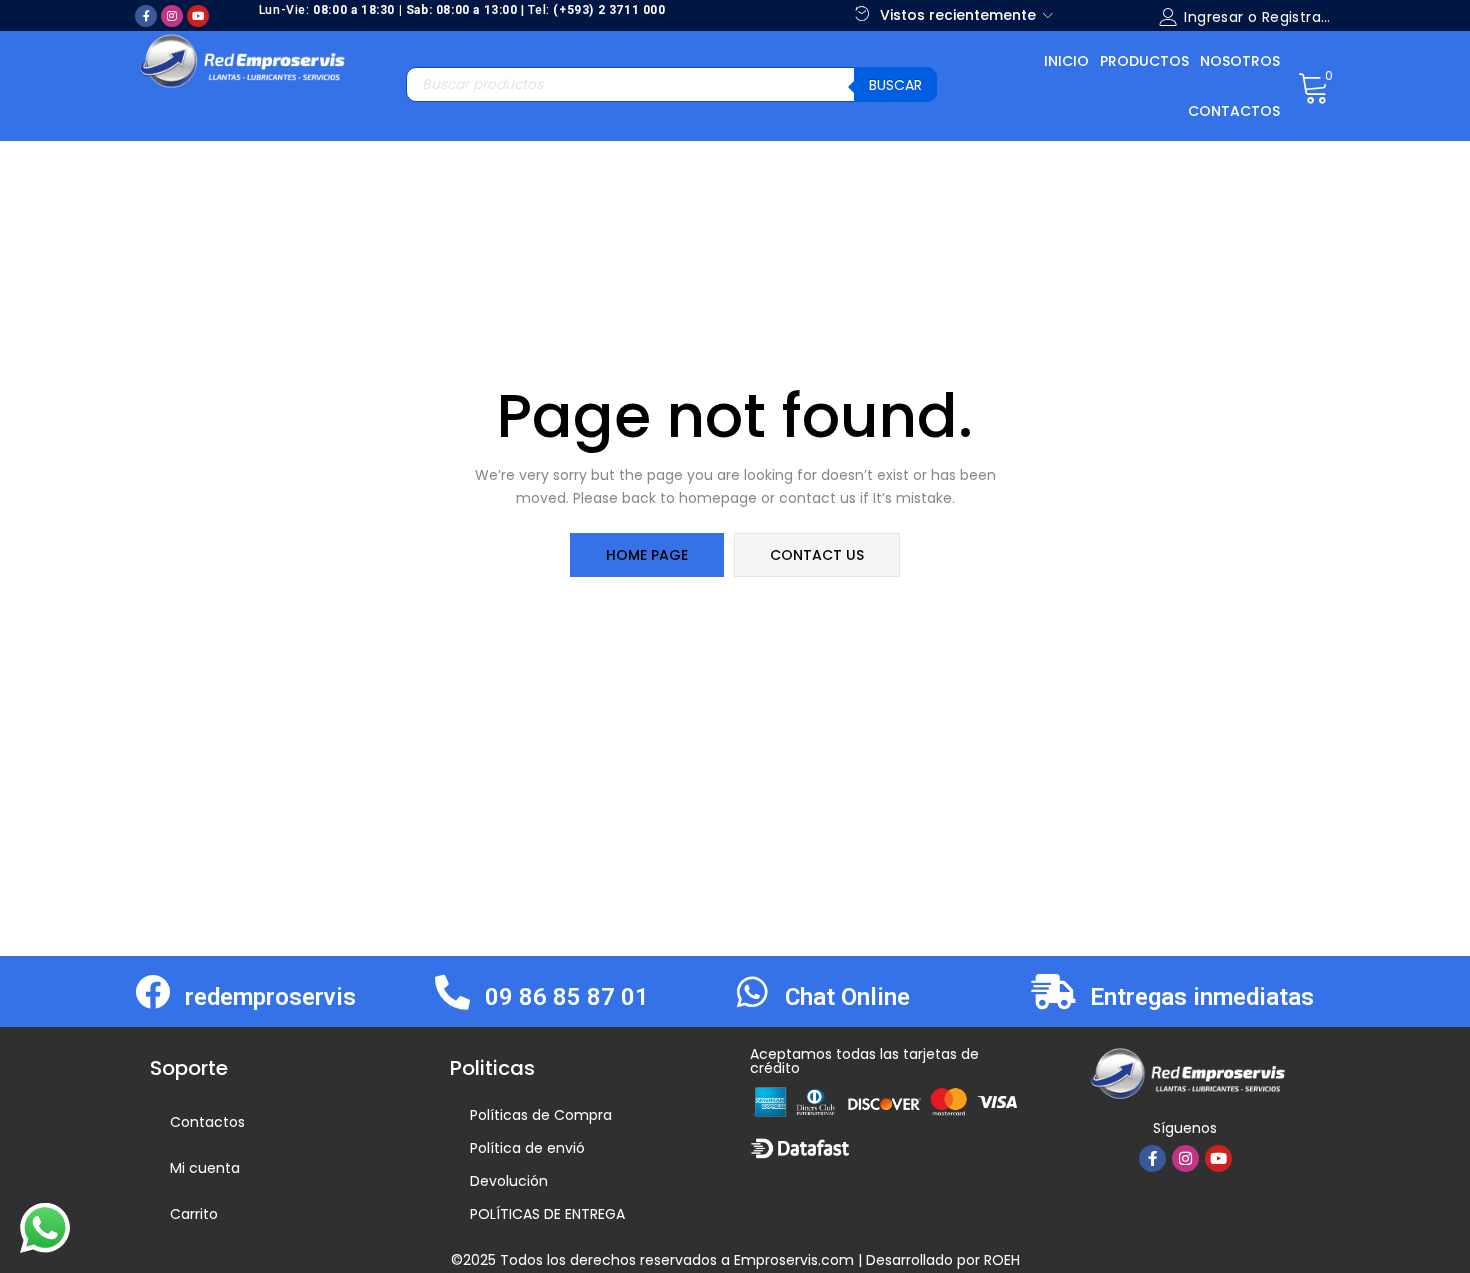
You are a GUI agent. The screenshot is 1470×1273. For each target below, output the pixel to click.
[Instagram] (172, 16)
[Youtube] (198, 16)
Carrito (194, 1214)
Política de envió (527, 1148)
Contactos (1234, 111)
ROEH (1002, 1260)
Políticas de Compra (541, 1115)
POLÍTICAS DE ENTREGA (547, 1214)
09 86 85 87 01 (567, 997)
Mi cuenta (205, 1168)
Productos (1144, 61)
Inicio (1066, 61)
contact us (817, 555)
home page (647, 555)
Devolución (509, 1181)
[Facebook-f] (146, 16)
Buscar (895, 85)
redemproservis (270, 997)
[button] (1313, 86)
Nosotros (1240, 61)
